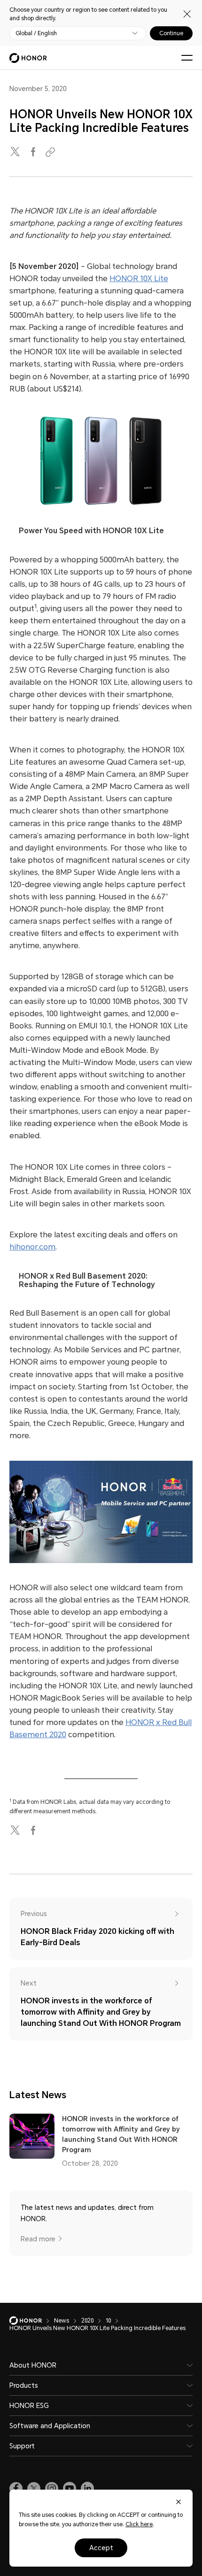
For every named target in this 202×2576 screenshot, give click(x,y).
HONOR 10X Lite (139, 279)
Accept (101, 2548)
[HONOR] (32, 2321)
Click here (139, 2524)
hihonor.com (32, 1247)
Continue (171, 33)
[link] (16, 2489)
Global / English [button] (36, 33)
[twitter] (16, 152)
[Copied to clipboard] (52, 152)
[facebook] (34, 152)
